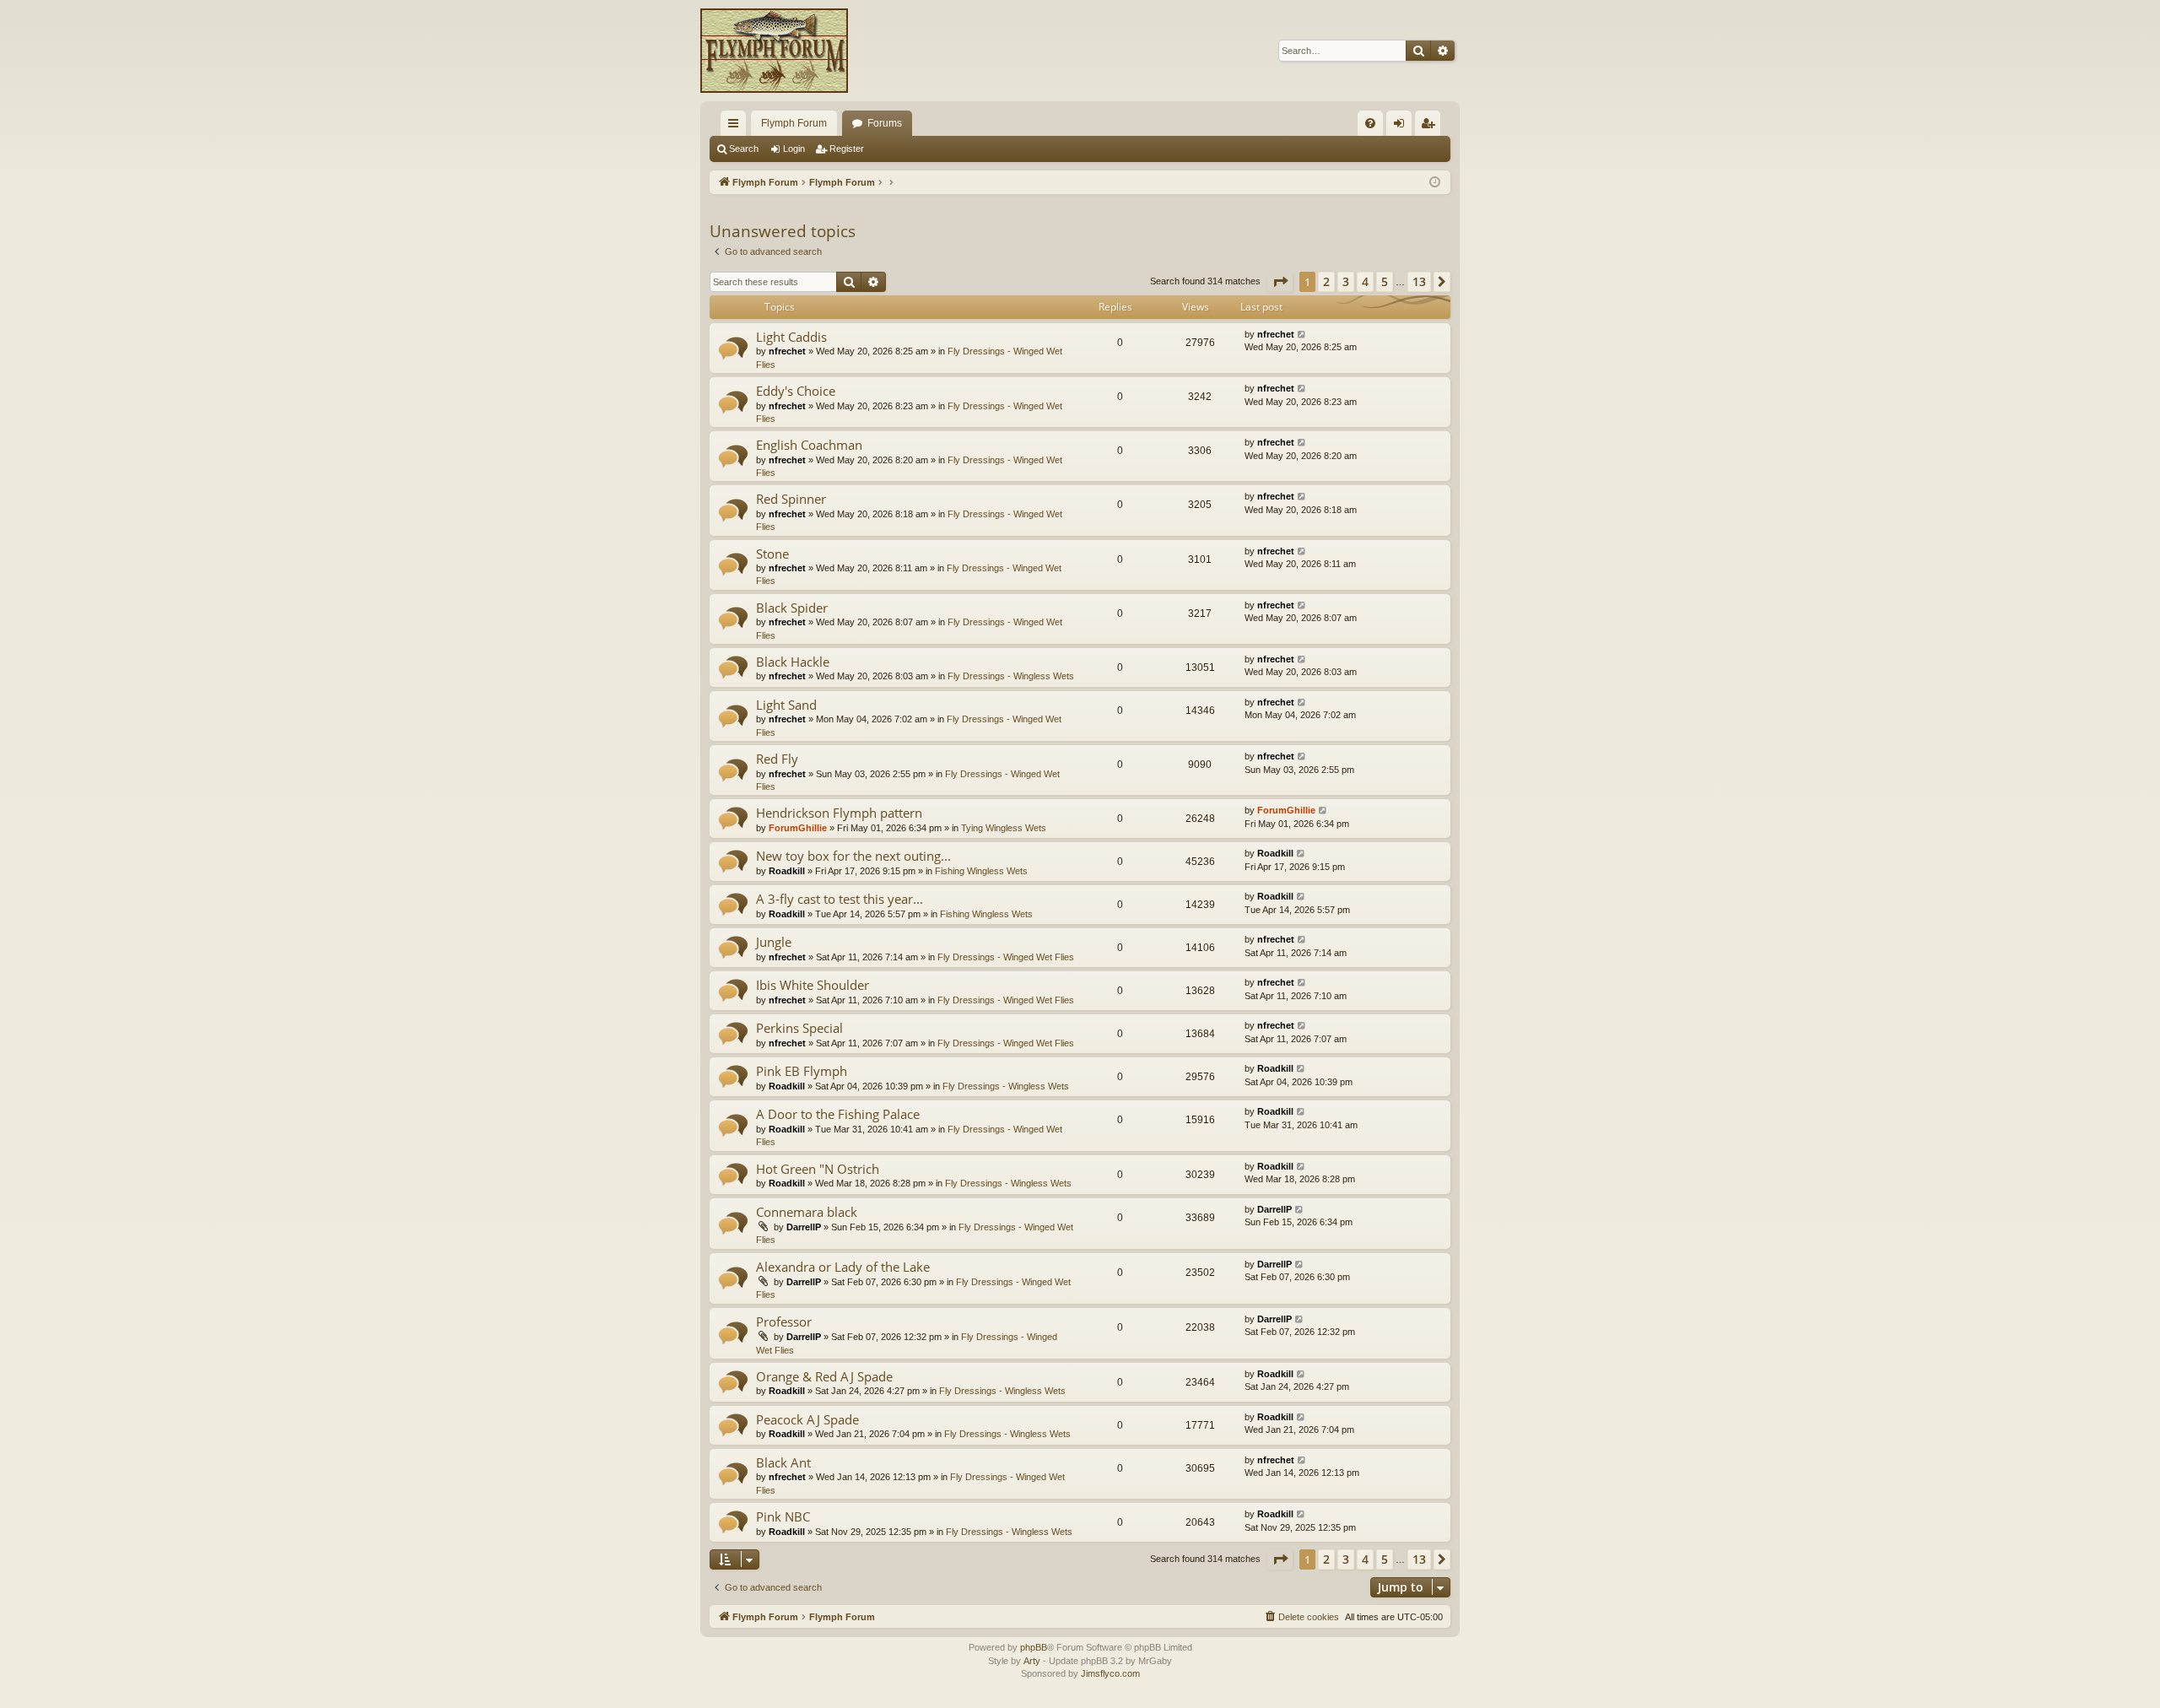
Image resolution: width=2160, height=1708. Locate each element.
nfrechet (787, 351)
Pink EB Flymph (802, 1071)
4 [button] (1365, 281)
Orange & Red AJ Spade (824, 1376)
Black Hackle (793, 662)
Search (744, 149)
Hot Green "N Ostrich (818, 1169)
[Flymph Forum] (774, 51)
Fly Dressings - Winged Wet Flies (1006, 957)
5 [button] (1385, 281)
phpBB (1034, 1647)
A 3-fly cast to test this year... (840, 899)
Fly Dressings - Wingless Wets (1011, 676)
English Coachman (809, 445)
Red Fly (777, 759)
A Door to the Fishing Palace (838, 1114)
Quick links (737, 127)
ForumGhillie (798, 828)
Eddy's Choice (796, 391)
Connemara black (807, 1212)
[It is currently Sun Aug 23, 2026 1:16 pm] (1435, 183)
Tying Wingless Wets (1004, 828)
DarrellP (804, 1227)
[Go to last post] (1302, 335)
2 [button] (1326, 281)
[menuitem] (1370, 123)
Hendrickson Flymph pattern (839, 813)
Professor (784, 1322)
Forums (885, 123)
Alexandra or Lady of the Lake (843, 1267)
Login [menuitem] (1402, 127)
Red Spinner (791, 499)
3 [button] (1346, 281)
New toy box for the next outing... (853, 856)
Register (847, 149)
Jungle (774, 942)
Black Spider (792, 608)
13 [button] (1419, 281)
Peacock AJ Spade (807, 1419)
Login (794, 149)
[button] (1280, 282)
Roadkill (787, 871)
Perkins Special (799, 1028)
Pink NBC (783, 1516)
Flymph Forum (794, 123)
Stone (772, 554)
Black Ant (783, 1462)
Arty (1032, 1661)
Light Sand (786, 705)
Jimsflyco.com (1110, 1673)
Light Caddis (791, 337)
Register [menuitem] (1431, 127)
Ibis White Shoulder (813, 985)
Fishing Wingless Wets (981, 871)
